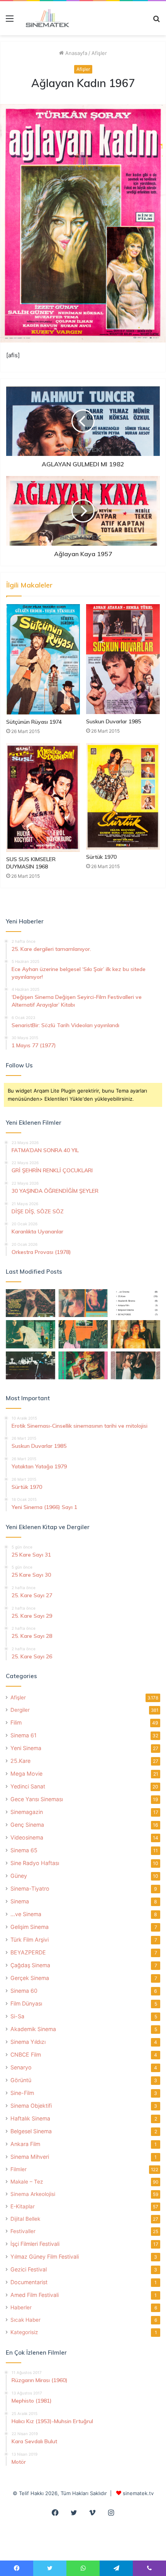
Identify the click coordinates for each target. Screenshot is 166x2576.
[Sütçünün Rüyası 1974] (43, 659)
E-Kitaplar (23, 2206)
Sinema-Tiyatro (30, 1888)
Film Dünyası (26, 2003)
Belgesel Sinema (31, 2131)
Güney (19, 1876)
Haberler (21, 2307)
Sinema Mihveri (30, 2157)
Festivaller (23, 2231)
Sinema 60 (24, 1991)
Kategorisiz (24, 2332)
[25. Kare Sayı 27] (30, 1334)
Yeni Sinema (26, 1748)
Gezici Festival (29, 2269)
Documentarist (29, 2282)
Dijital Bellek (25, 2219)
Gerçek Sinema (30, 1978)
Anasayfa (75, 53)
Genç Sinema (27, 1825)
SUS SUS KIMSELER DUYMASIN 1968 (31, 863)
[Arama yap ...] (156, 21)
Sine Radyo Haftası (35, 1863)
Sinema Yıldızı (28, 2042)
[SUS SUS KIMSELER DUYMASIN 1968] (43, 797)
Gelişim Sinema (30, 1927)
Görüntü (21, 2080)
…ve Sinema (26, 1914)
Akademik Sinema (33, 2029)
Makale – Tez (27, 2182)
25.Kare (20, 1761)
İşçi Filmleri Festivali (35, 2244)
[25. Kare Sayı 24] (83, 1365)
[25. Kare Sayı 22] (136, 1365)
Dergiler (20, 1710)
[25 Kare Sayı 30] (83, 1303)
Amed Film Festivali (35, 2295)
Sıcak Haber (25, 2320)
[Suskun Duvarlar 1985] (123, 659)
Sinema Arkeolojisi (33, 2194)
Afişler (99, 53)
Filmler (19, 2169)
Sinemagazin (27, 1812)
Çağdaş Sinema (30, 1965)
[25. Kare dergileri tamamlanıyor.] (136, 1303)
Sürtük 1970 (101, 857)
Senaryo (21, 2067)
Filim (16, 1722)
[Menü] (10, 21)
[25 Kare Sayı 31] (30, 1303)
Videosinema (27, 1837)
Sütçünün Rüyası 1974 (34, 722)
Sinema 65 (24, 1850)
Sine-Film (22, 2093)
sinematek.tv (138, 2493)
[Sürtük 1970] (123, 796)
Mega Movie (26, 1774)
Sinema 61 (24, 1735)
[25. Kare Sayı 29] (83, 1334)
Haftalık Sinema (30, 2118)
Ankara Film (25, 2144)
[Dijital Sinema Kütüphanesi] (44, 18)
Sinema (20, 1901)
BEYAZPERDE (28, 1952)
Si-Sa (17, 2016)
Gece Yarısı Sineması (37, 1799)
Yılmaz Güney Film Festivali (45, 2257)
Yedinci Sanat (28, 1786)
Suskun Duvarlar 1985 (113, 721)
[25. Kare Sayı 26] (30, 1365)
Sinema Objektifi (31, 2106)
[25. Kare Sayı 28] (136, 1334)
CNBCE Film (26, 2054)
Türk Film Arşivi (30, 1940)
